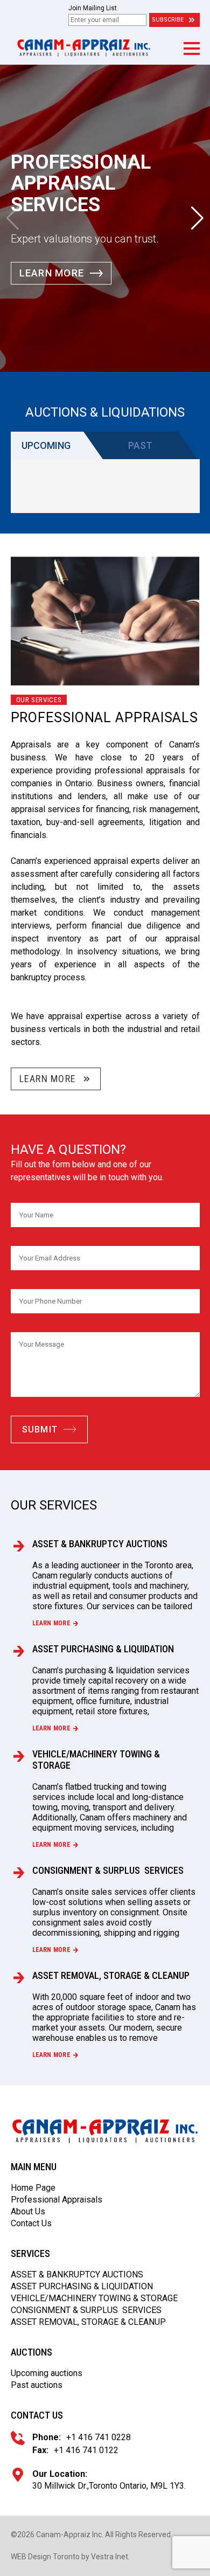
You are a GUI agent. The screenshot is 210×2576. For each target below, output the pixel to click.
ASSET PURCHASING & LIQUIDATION (103, 1649)
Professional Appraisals (57, 2200)
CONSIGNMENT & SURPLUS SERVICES (108, 1870)
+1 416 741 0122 (86, 2450)
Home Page (33, 2188)
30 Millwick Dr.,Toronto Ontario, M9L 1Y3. (109, 2486)
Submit (40, 1429)
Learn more (51, 1623)
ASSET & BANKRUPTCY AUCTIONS (100, 1544)
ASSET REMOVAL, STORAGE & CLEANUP (111, 1975)
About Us (28, 2211)
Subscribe (168, 20)
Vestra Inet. (110, 2557)
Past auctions (37, 2385)
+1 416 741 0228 (99, 2437)
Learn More (52, 273)
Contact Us (31, 2223)
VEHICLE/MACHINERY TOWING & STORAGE (96, 1760)
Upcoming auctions (47, 2373)
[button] (191, 49)
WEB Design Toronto (45, 2557)
